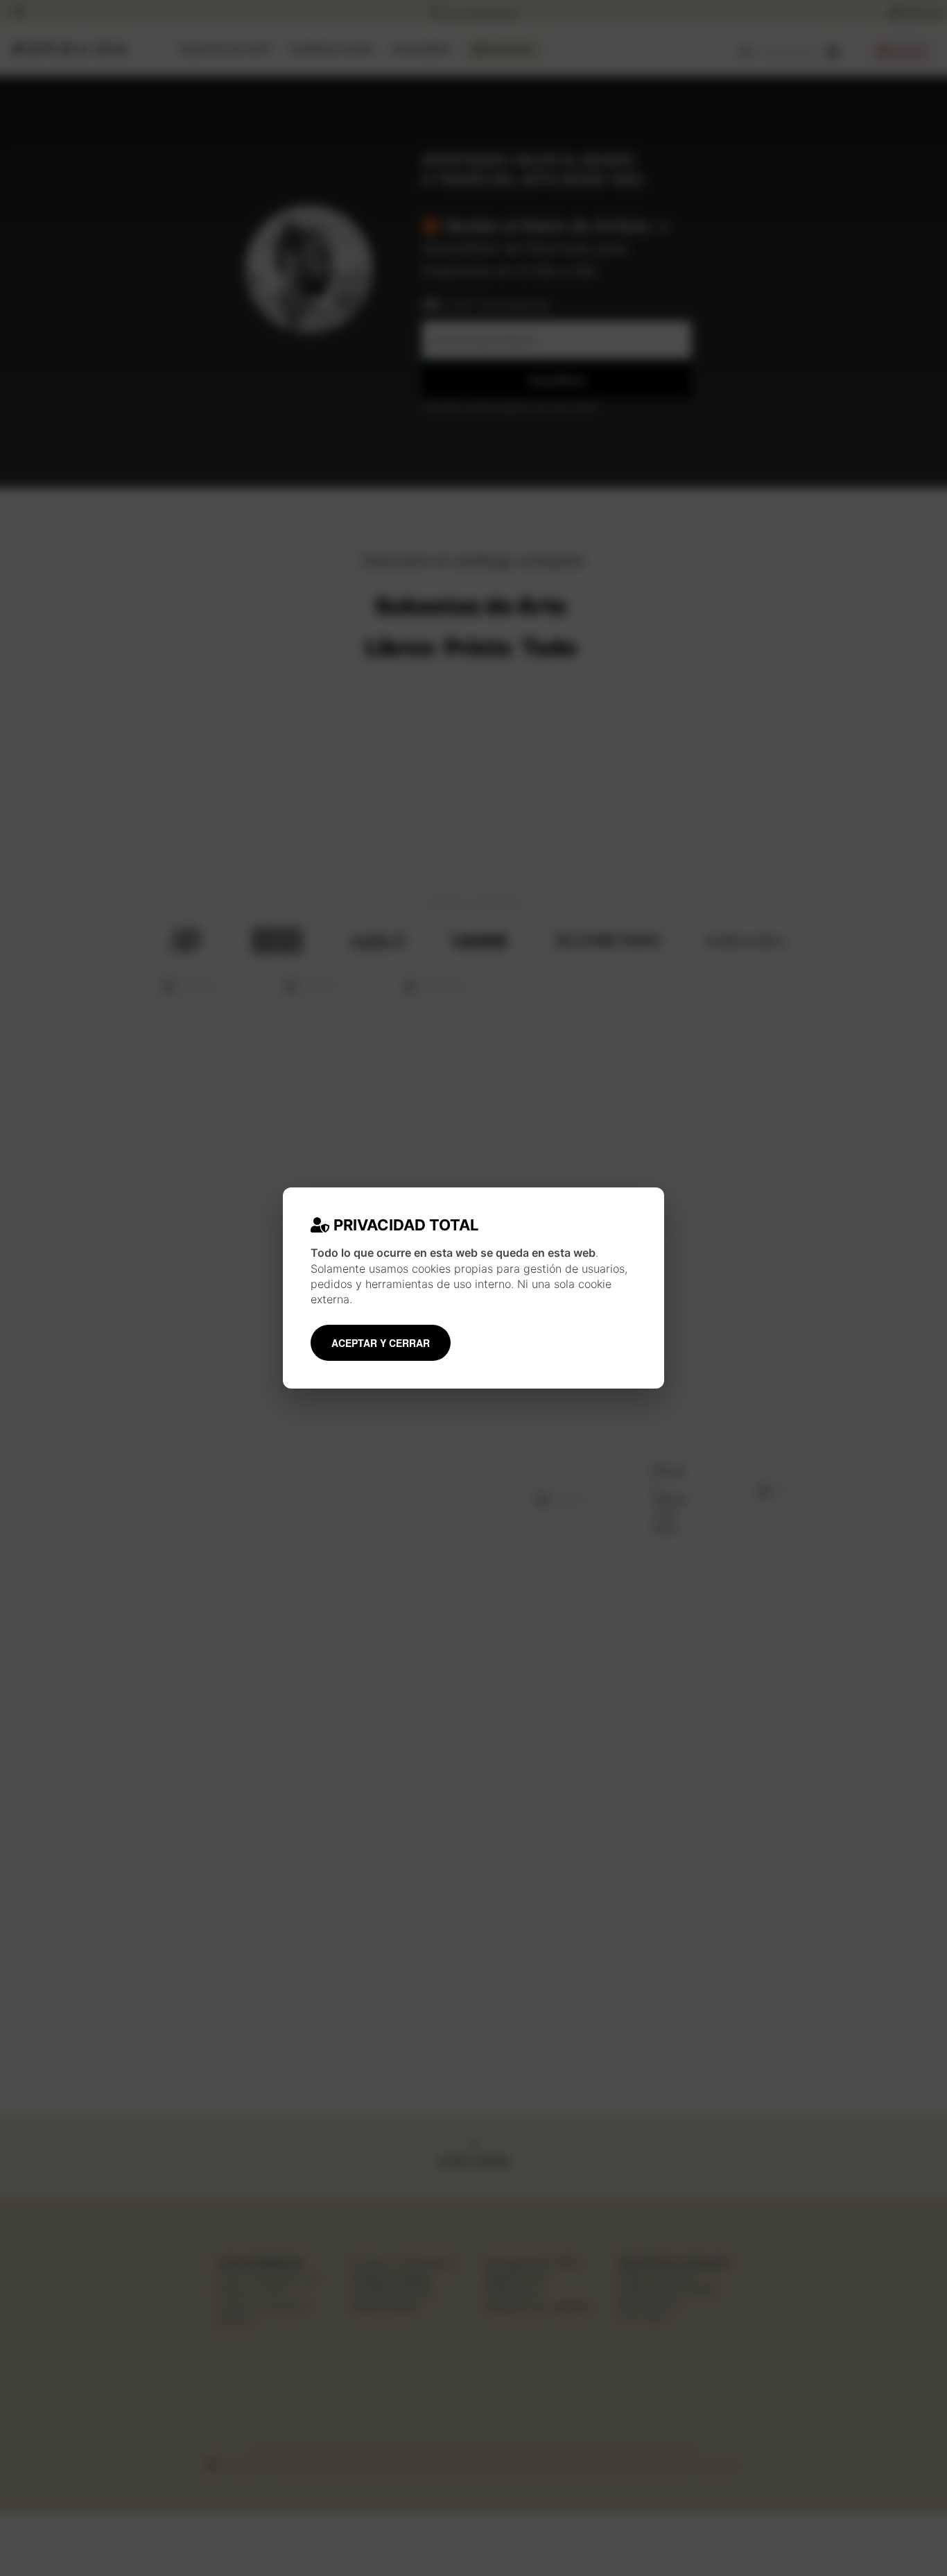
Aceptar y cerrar (381, 1343)
